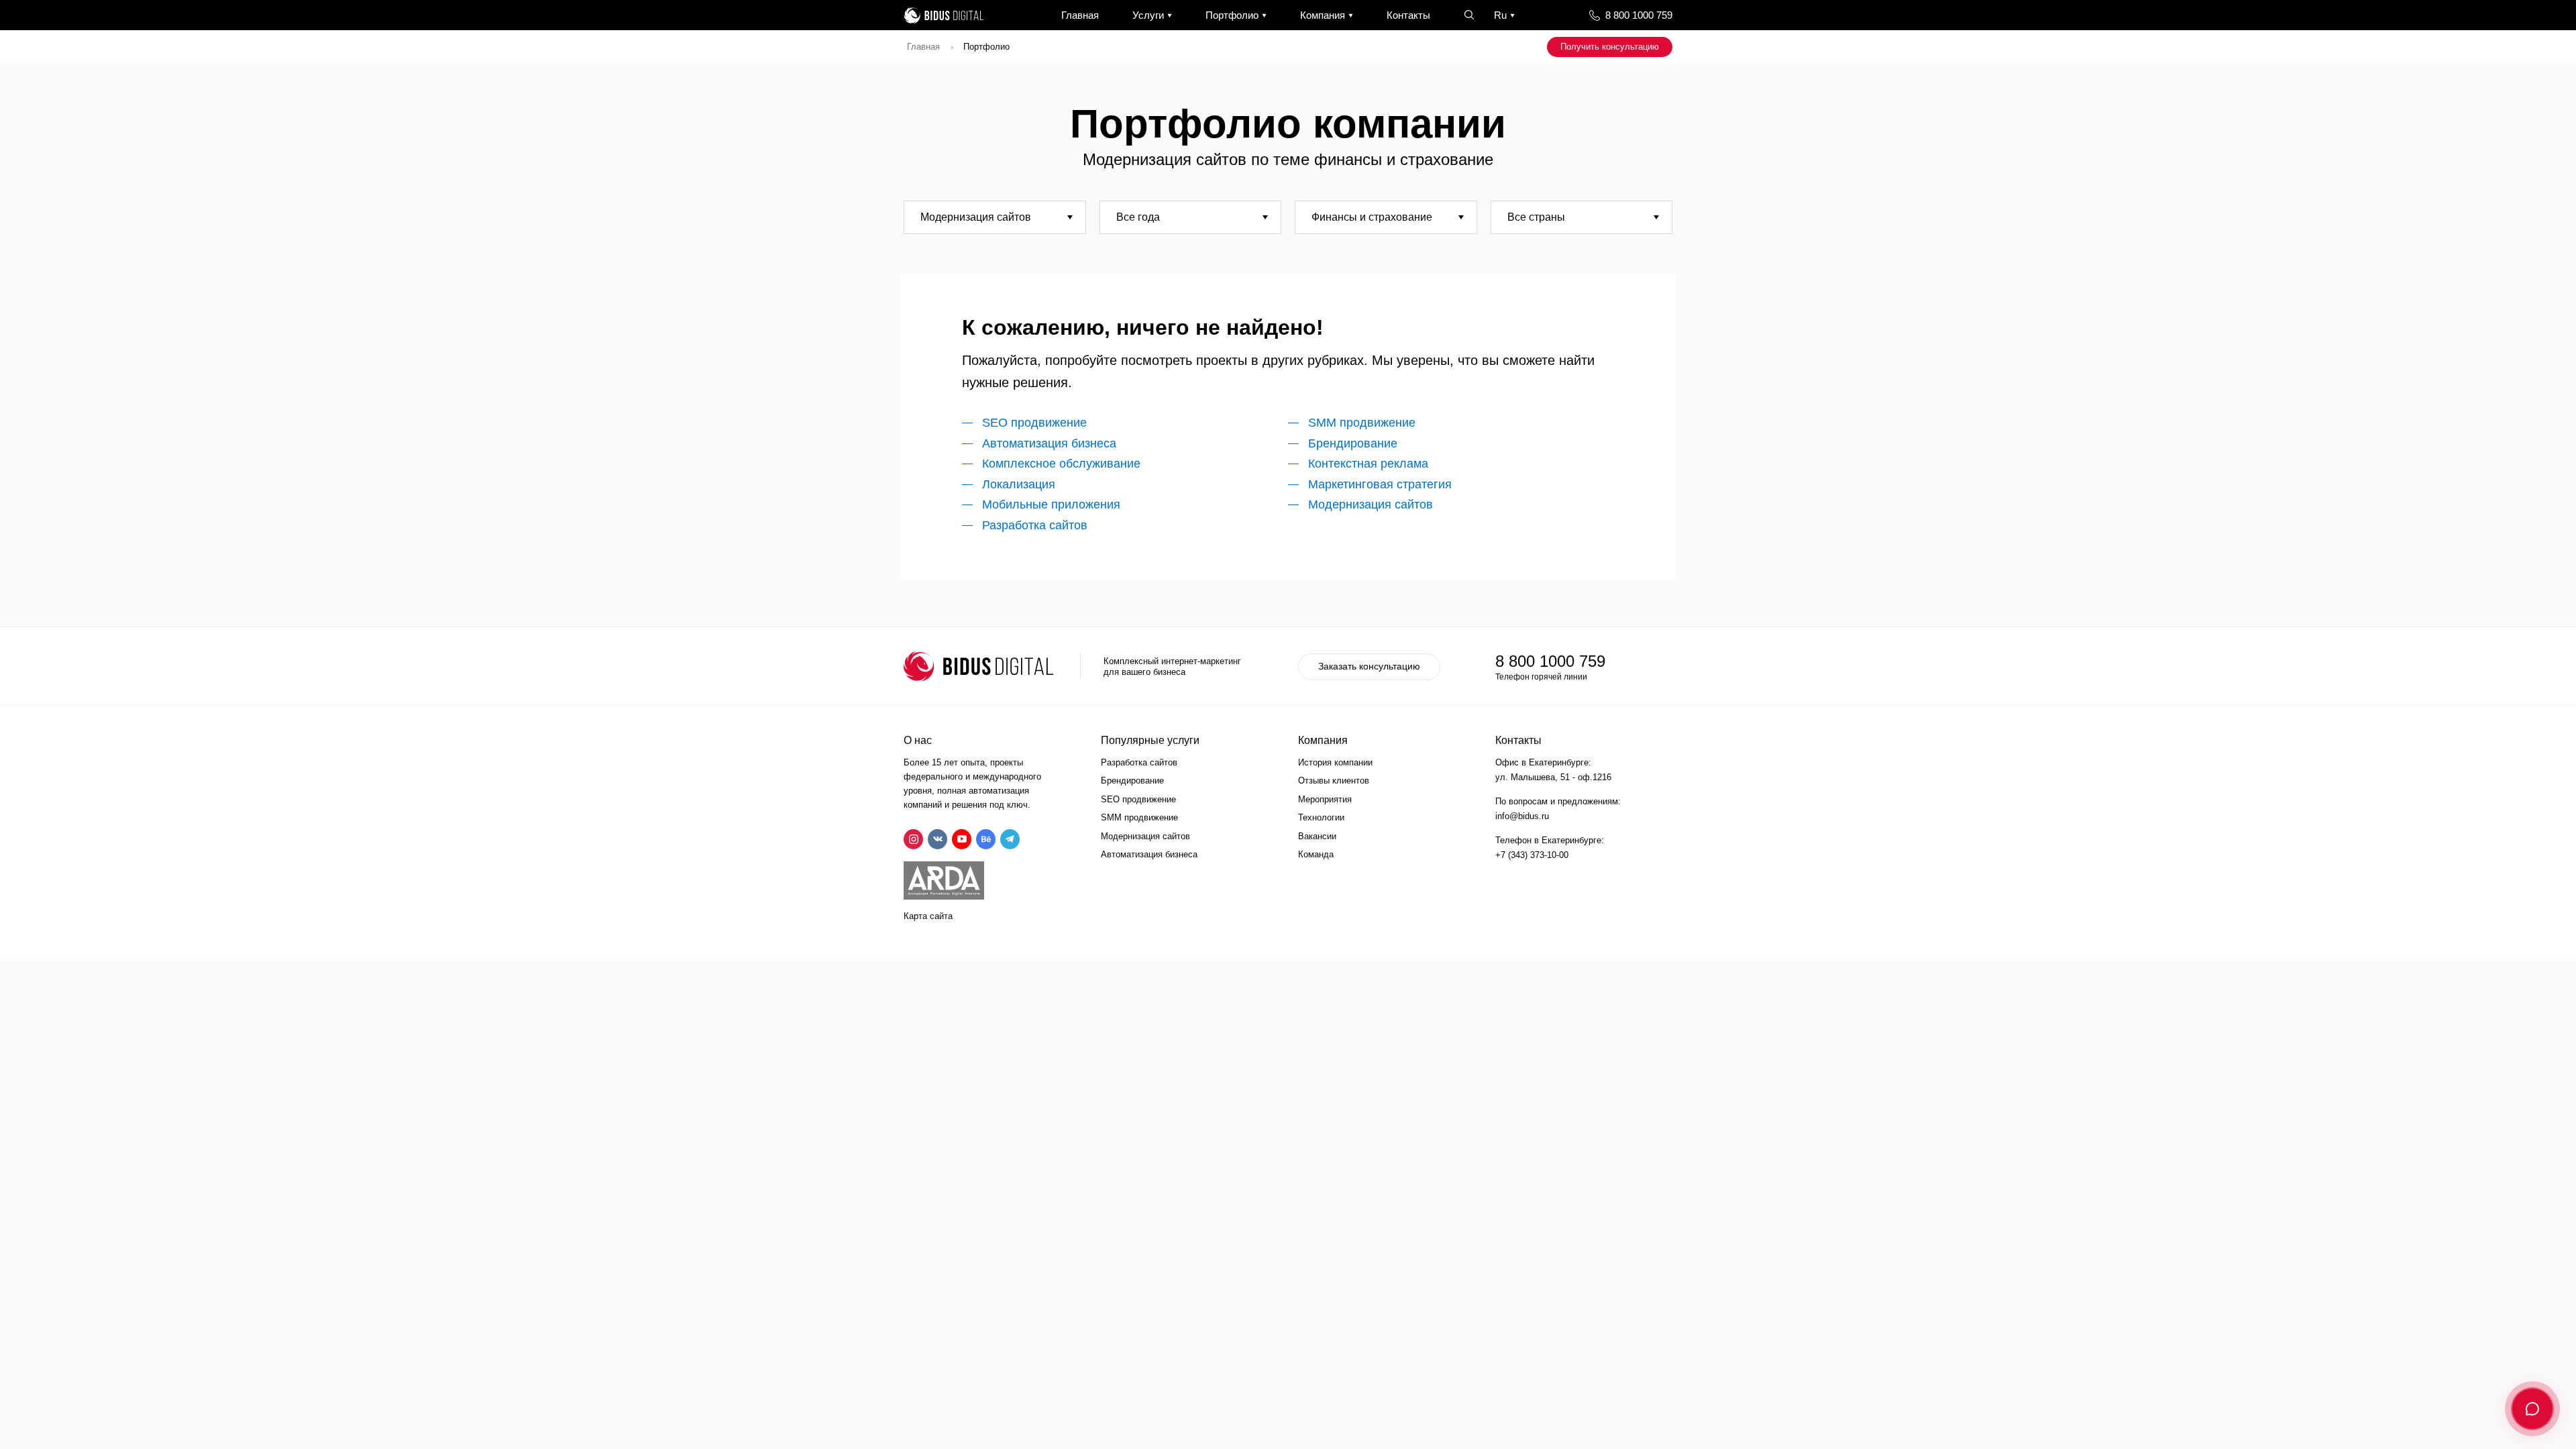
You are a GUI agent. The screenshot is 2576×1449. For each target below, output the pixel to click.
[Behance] (986, 839)
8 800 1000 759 (1639, 15)
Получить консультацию (1610, 47)
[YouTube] (962, 839)
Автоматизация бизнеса (1049, 443)
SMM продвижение (1362, 423)
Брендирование (1353, 443)
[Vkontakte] (937, 839)
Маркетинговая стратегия (1380, 484)
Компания (1323, 15)
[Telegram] (1010, 839)
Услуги (1148, 15)
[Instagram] (913, 839)
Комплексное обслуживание (1061, 464)
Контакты (1408, 15)
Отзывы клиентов (1334, 781)
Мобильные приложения (1051, 504)
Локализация (1019, 484)
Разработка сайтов (1035, 525)
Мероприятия (1325, 799)
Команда (1316, 854)
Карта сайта (928, 916)
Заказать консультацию (1369, 666)
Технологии (1321, 817)
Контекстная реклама (1368, 464)
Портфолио (1232, 15)
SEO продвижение (1034, 423)
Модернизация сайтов (1371, 504)
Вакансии (1317, 836)
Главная (1080, 15)
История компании (1335, 762)
